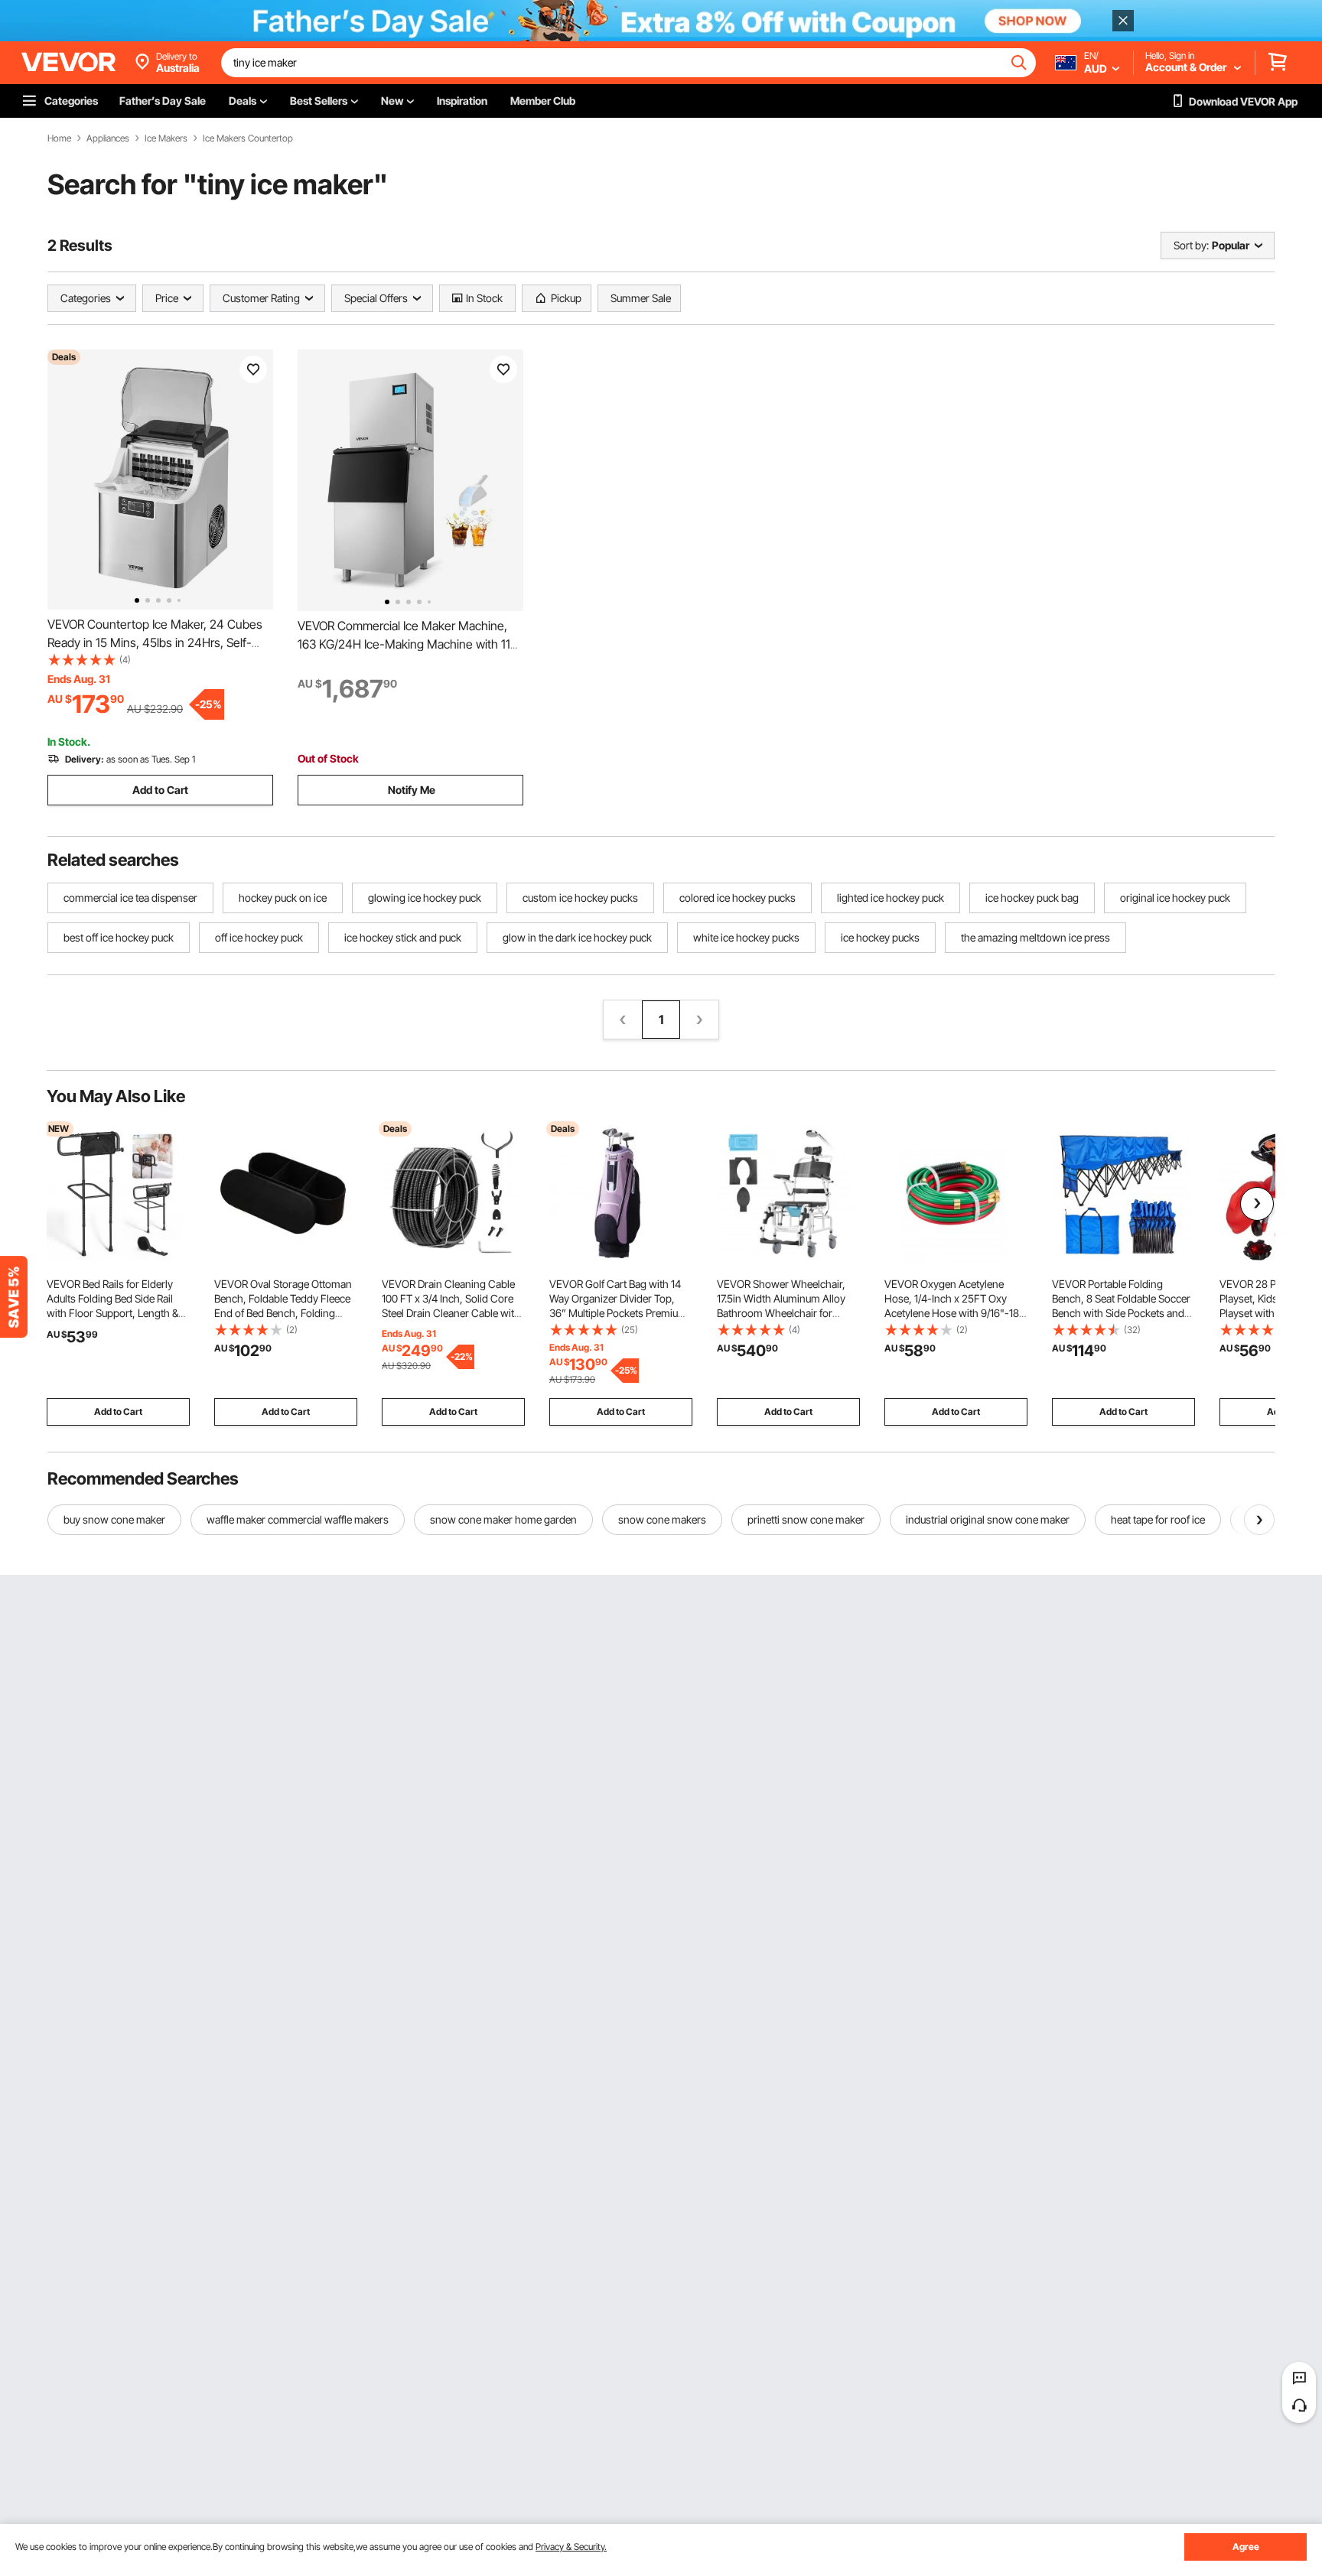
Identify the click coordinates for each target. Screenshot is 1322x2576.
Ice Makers (166, 138)
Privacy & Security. (571, 2547)
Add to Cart (160, 790)
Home (59, 138)
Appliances (108, 138)
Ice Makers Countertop (248, 138)
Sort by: (1191, 245)
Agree (1246, 2547)
